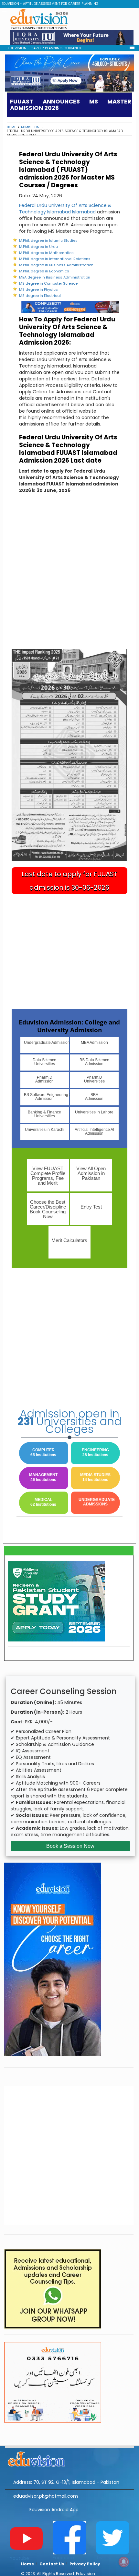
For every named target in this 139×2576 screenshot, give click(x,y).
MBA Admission (94, 1043)
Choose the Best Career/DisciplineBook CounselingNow (48, 1209)
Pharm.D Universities (94, 1079)
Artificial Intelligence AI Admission (94, 1131)
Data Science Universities (44, 1062)
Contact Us (52, 2564)
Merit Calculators (69, 1240)
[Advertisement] (69, 222)
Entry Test (91, 1207)
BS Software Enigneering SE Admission (46, 1097)
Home (11, 127)
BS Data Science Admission (94, 1062)
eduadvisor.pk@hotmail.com (46, 2496)
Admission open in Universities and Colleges (69, 1421)
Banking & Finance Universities (44, 1114)
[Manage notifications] (124, 2562)
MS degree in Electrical (40, 296)
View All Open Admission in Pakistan (91, 1173)
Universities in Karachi (45, 1130)
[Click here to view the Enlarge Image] (70, 755)
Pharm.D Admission (44, 1079)
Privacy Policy (85, 2564)
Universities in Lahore (94, 1112)
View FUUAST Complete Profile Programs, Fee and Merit (48, 1176)
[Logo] (69, 2458)
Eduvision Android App (54, 2510)
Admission (30, 127)
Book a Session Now (70, 1846)
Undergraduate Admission (46, 1043)
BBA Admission (94, 1097)
